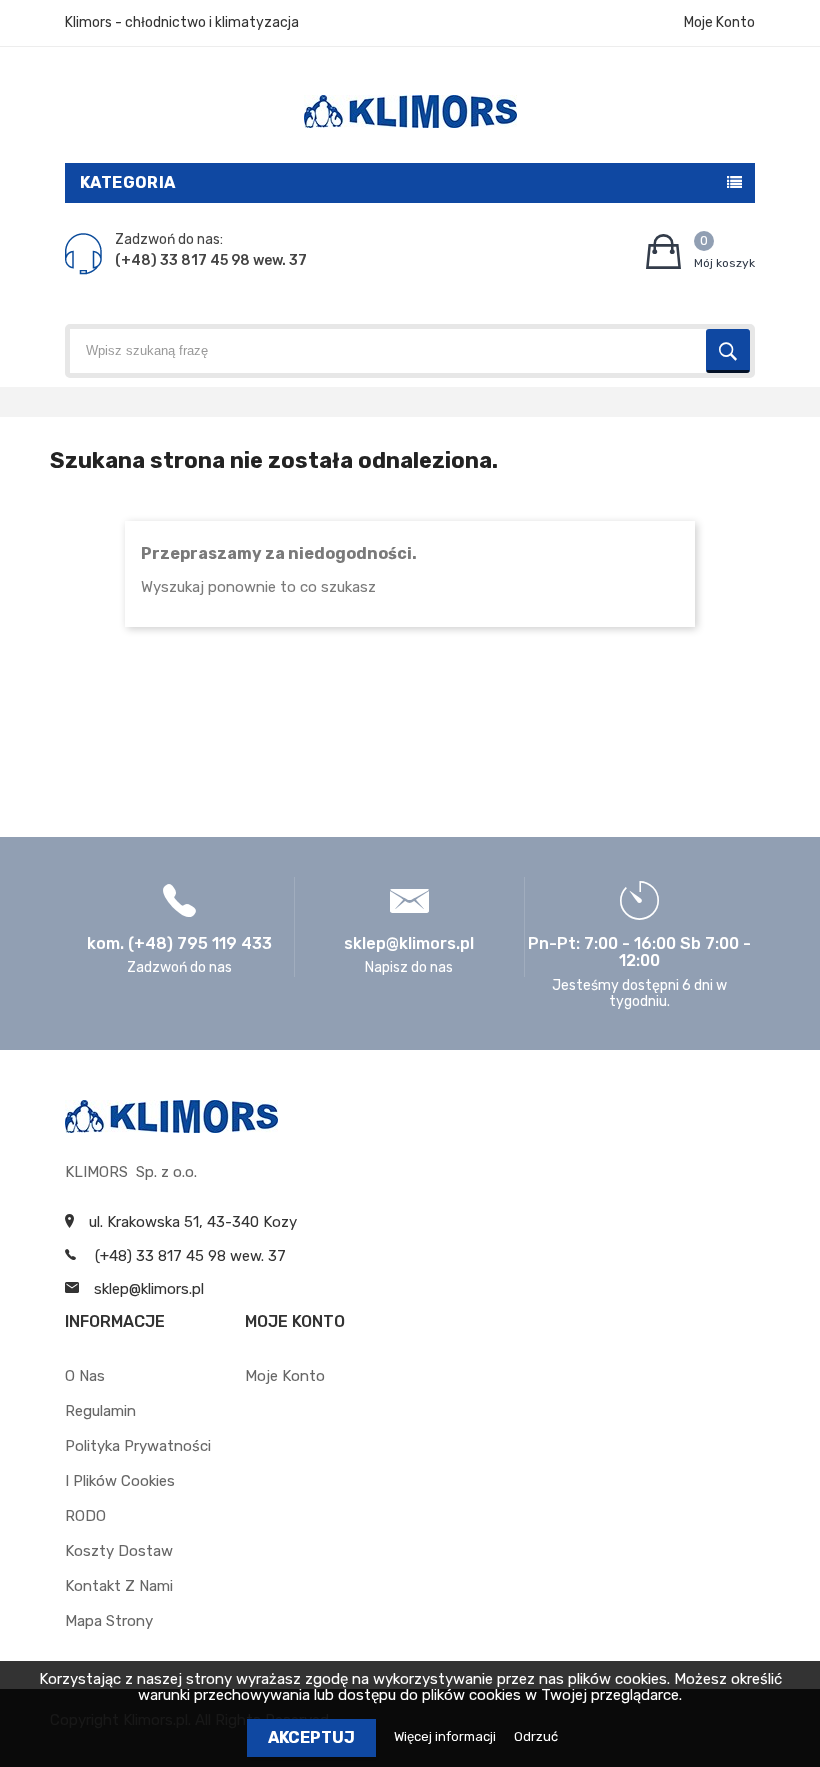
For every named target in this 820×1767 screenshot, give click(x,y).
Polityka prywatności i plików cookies (138, 1463)
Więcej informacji (446, 1736)
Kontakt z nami (119, 1586)
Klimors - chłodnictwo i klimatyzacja (182, 22)
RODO (85, 1516)
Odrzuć (536, 1736)
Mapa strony (109, 1621)
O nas (85, 1376)
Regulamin (100, 1411)
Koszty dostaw (119, 1551)
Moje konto (285, 1376)
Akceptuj (311, 1737)
